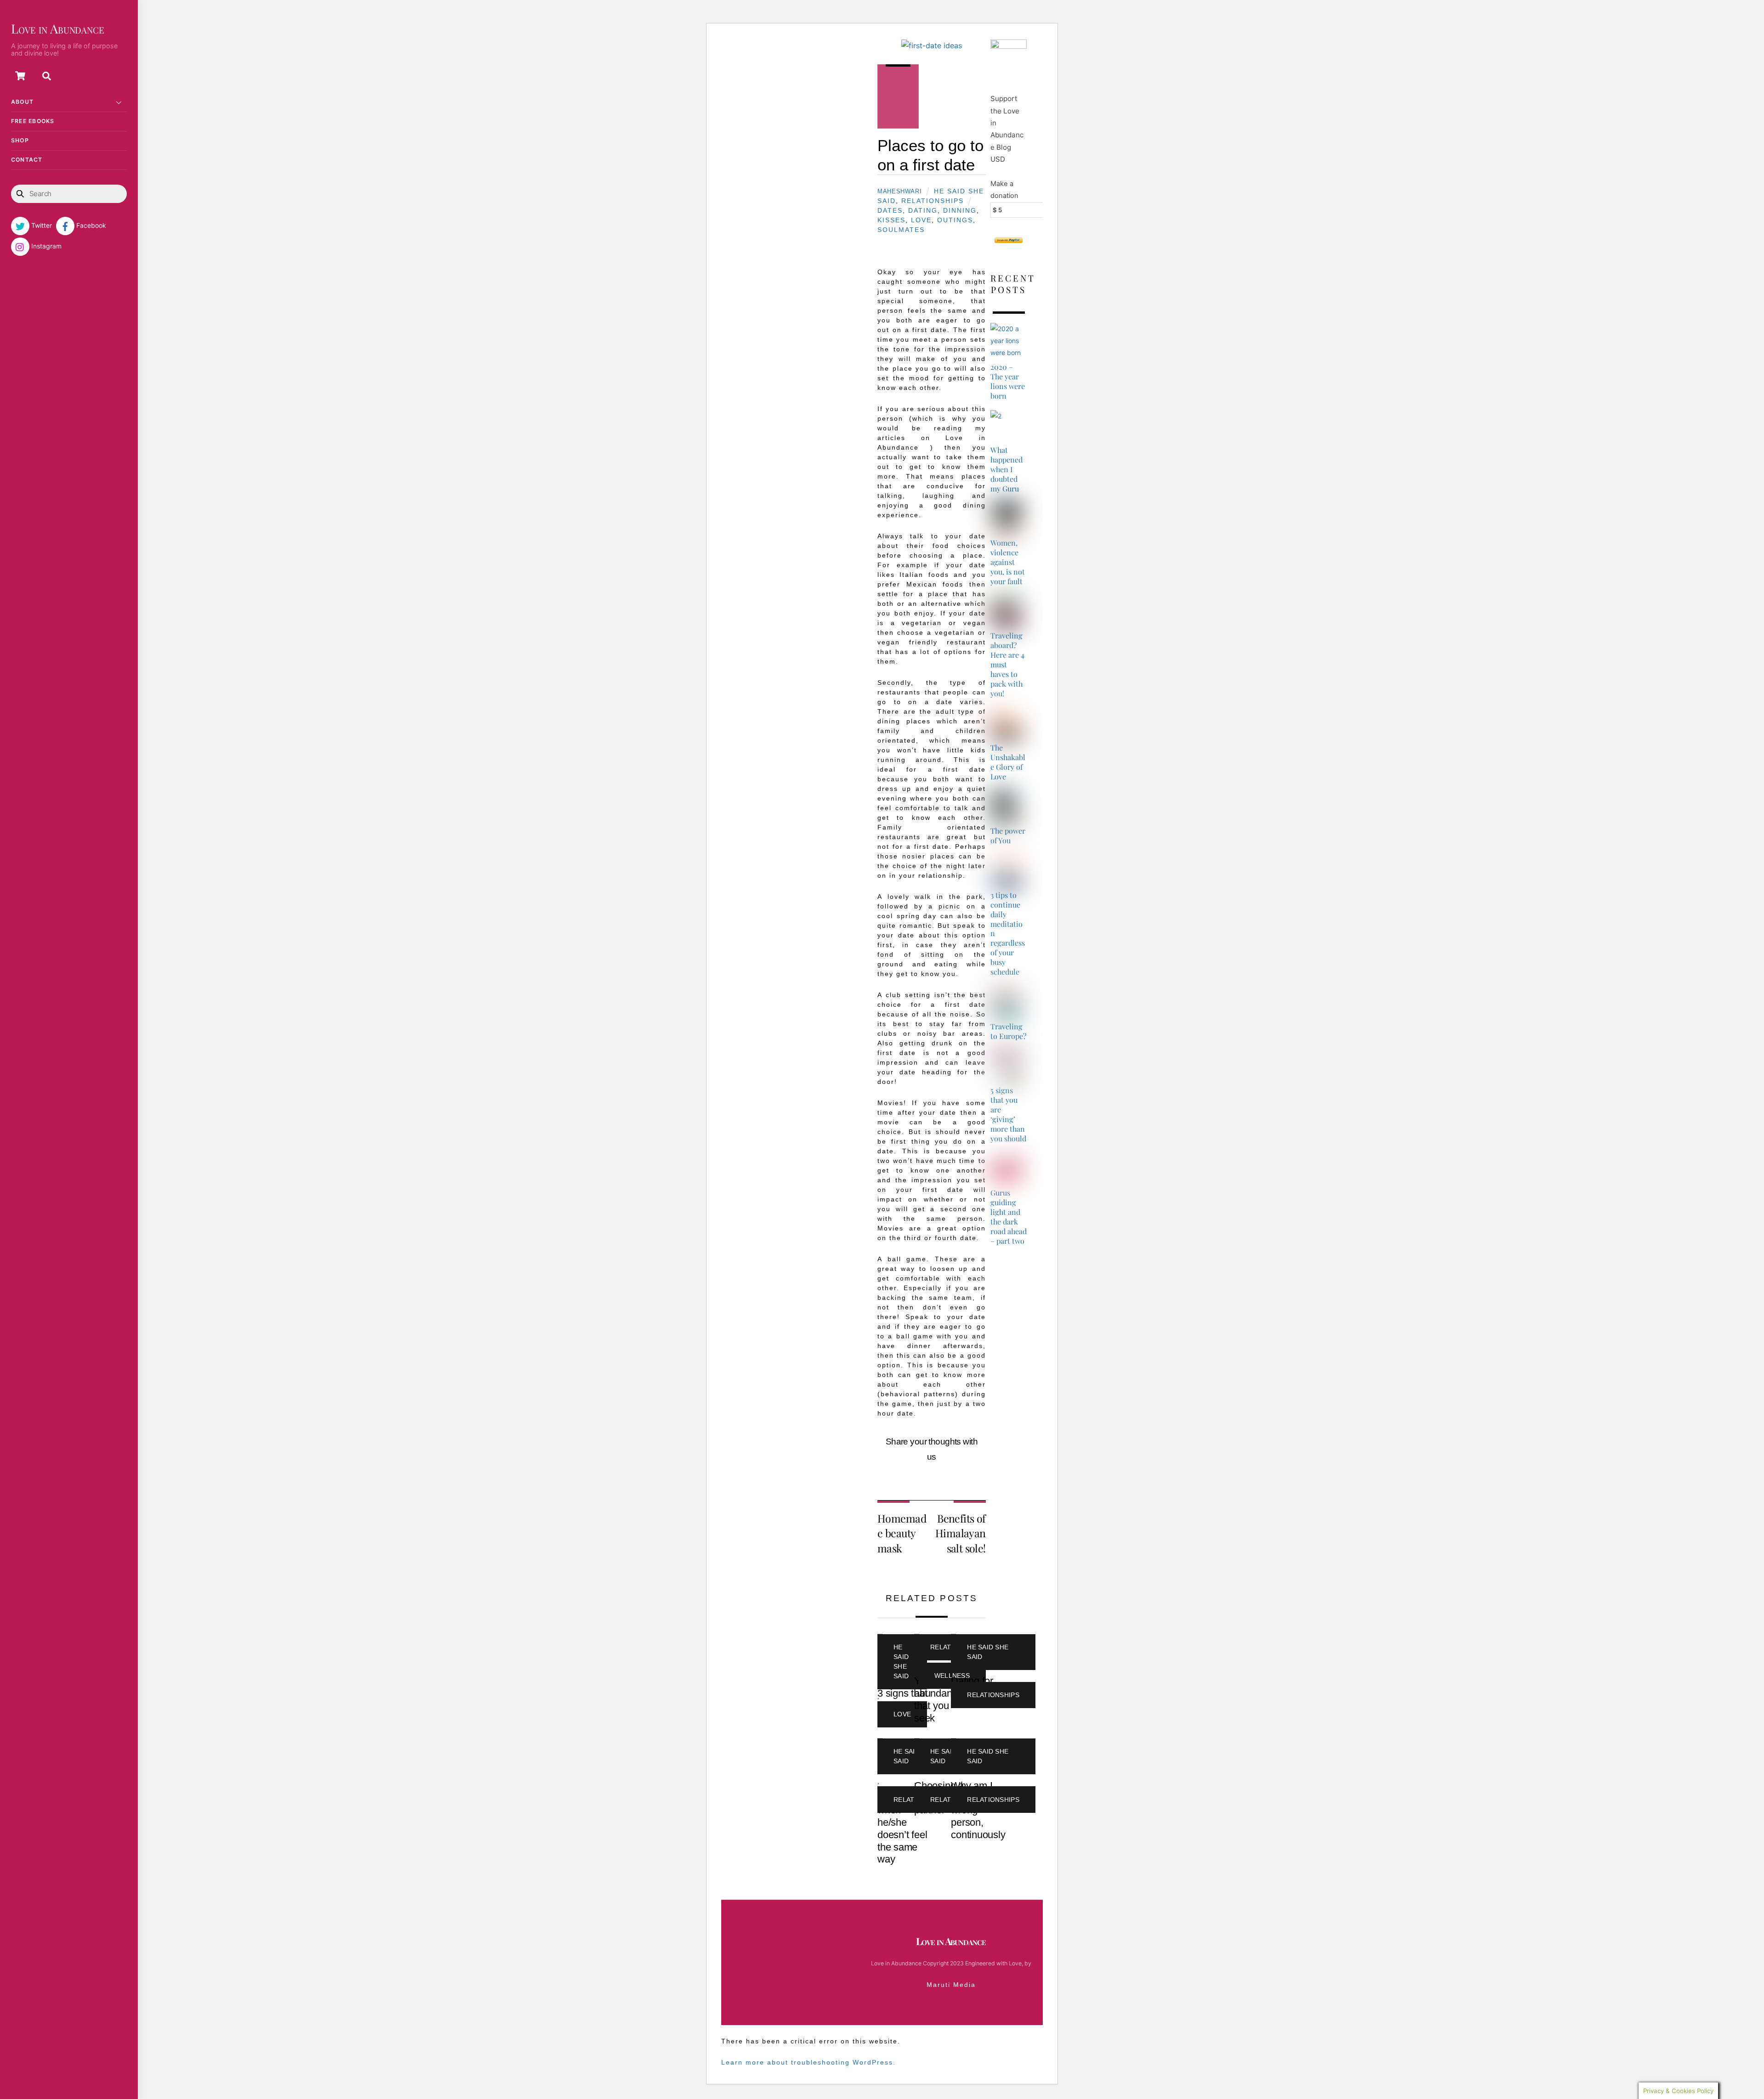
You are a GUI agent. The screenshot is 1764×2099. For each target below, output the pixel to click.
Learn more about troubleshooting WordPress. (808, 2062)
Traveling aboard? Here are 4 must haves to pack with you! (1007, 664)
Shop (20, 140)
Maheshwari (899, 192)
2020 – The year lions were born (1008, 381)
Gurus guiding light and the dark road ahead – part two (1009, 1217)
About (22, 102)
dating (923, 210)
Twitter (41, 225)
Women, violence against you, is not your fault (1008, 562)
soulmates (901, 230)
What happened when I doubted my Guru (1006, 469)
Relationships (933, 201)
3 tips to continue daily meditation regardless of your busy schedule (1008, 934)
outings (955, 220)
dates (890, 210)
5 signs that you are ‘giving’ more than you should (1008, 1114)
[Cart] (20, 76)
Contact (27, 160)
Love (921, 220)
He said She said (901, 1662)
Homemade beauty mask (902, 1533)
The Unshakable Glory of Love (1008, 762)
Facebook (90, 225)
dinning (960, 210)
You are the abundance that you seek (939, 1699)
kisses (891, 220)
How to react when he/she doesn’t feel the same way (905, 1828)
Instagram (45, 246)
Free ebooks (33, 121)
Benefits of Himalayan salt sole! (961, 1533)
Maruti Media (951, 1985)
